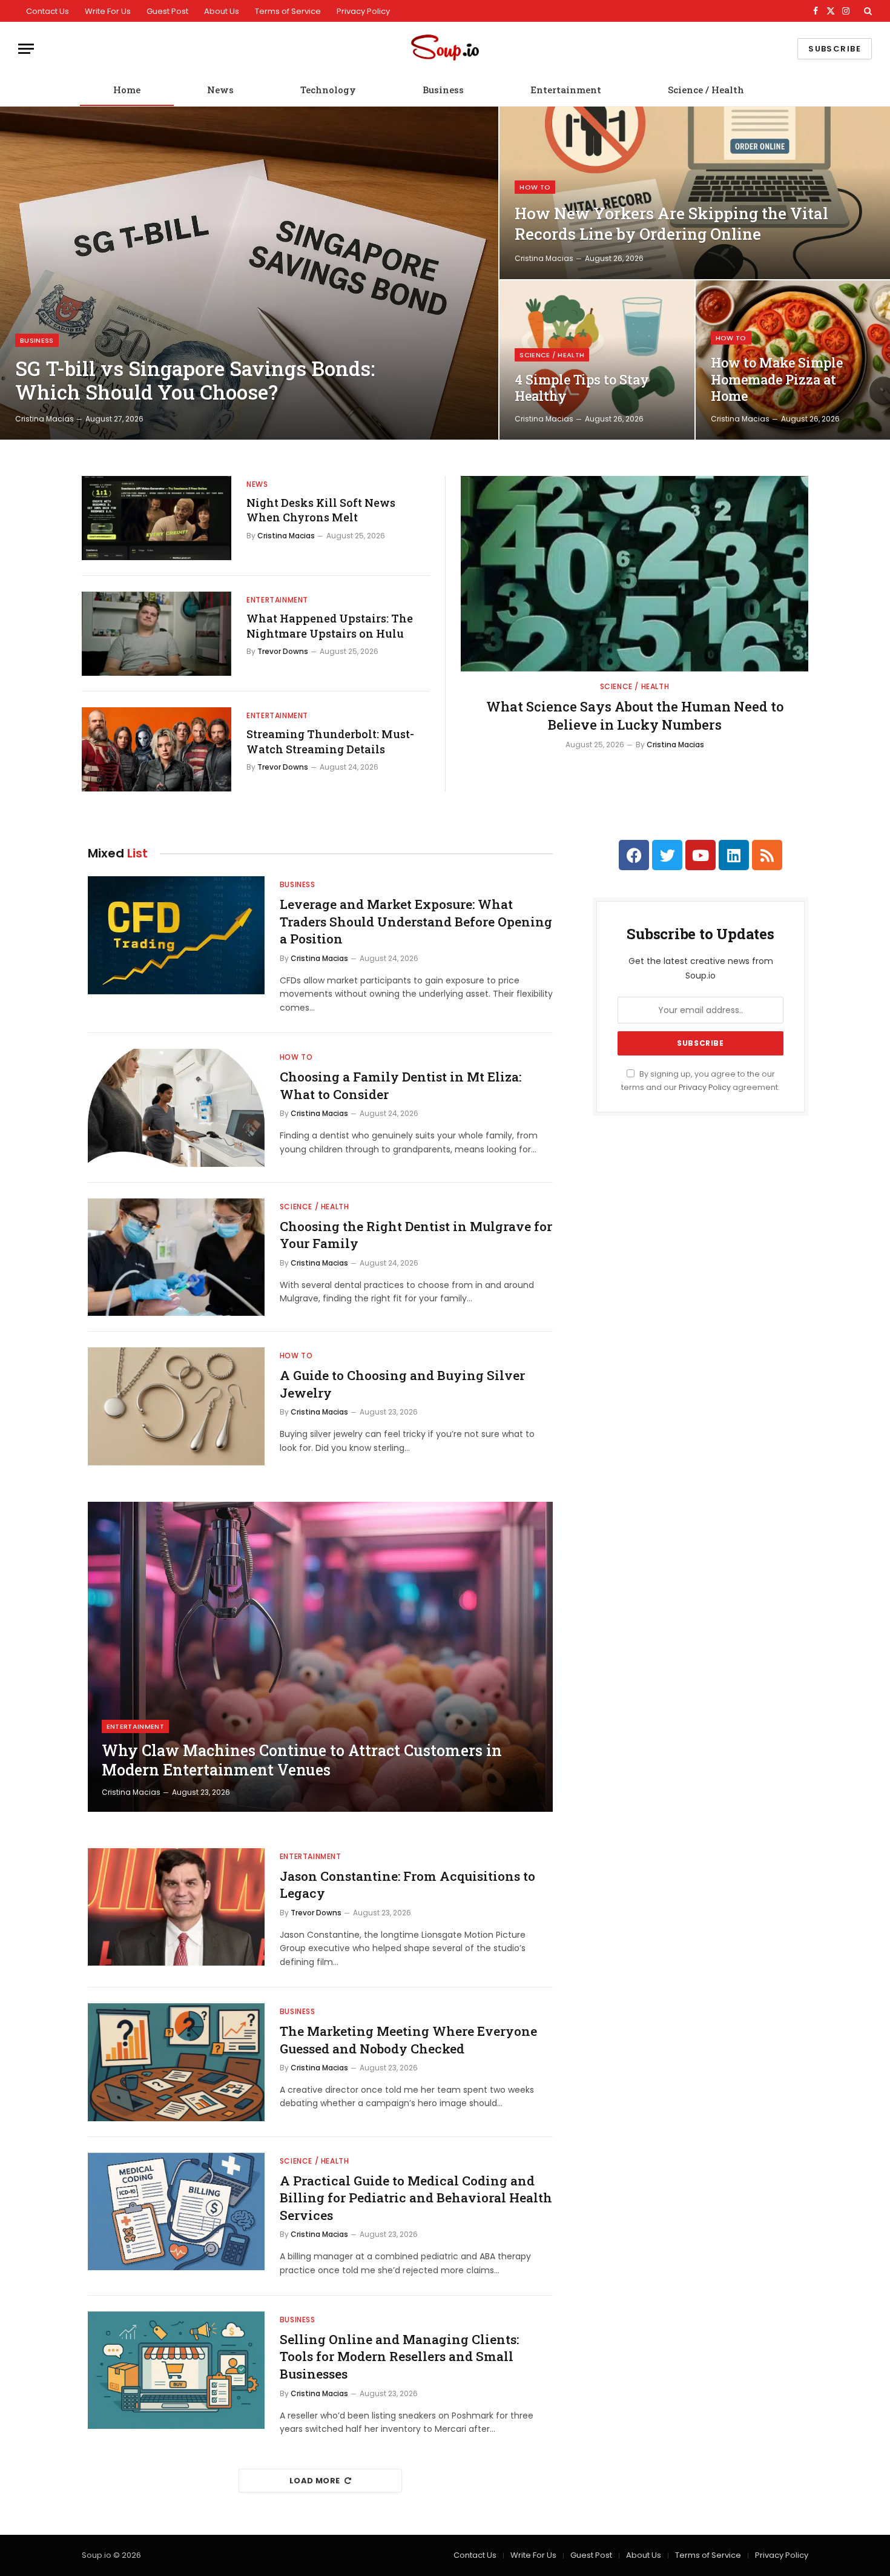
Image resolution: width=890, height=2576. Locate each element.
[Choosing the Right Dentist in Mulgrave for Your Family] (176, 1257)
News (220, 90)
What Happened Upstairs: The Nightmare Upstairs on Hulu (330, 626)
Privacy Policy (363, 11)
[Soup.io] (445, 49)
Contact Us (48, 11)
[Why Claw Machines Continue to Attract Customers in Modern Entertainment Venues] (320, 1657)
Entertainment (566, 90)
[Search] (867, 11)
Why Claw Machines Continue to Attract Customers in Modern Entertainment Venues (302, 1760)
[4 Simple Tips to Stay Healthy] (597, 360)
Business (443, 90)
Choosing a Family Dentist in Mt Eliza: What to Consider (400, 1085)
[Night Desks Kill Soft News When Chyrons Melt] (157, 518)
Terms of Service (288, 11)
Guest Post (167, 11)
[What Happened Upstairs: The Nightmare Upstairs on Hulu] (157, 634)
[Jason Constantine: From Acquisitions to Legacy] (176, 1907)
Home (127, 90)
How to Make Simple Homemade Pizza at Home (777, 379)
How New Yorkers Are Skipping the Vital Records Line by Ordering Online (671, 223)
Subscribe (835, 49)
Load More (315, 2481)
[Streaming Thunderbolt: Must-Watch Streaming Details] (157, 749)
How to (535, 187)
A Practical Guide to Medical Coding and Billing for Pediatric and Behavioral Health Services (416, 2198)
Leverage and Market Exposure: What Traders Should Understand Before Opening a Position (416, 921)
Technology (328, 90)
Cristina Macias (44, 419)
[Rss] (767, 855)
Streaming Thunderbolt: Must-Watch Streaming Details (330, 741)
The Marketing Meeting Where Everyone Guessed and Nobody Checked (408, 2040)
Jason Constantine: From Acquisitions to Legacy (407, 1885)
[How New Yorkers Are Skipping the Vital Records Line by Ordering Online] (695, 193)
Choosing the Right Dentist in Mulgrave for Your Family (416, 1235)
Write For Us (108, 11)
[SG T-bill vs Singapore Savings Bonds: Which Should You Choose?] (249, 273)
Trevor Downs (283, 651)
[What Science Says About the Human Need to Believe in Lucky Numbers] (635, 574)
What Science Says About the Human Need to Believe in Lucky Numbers (635, 715)
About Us (222, 11)
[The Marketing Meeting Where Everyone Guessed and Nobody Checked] (176, 2062)
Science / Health (706, 90)
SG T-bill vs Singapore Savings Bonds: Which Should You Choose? (195, 381)
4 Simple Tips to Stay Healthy (582, 388)
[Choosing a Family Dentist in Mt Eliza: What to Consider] (176, 1108)
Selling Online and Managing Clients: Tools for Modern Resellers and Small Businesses (399, 2356)
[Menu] (26, 49)
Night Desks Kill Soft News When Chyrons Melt (321, 510)
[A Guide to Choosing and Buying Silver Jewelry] (176, 1406)
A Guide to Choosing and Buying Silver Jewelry (402, 1384)
